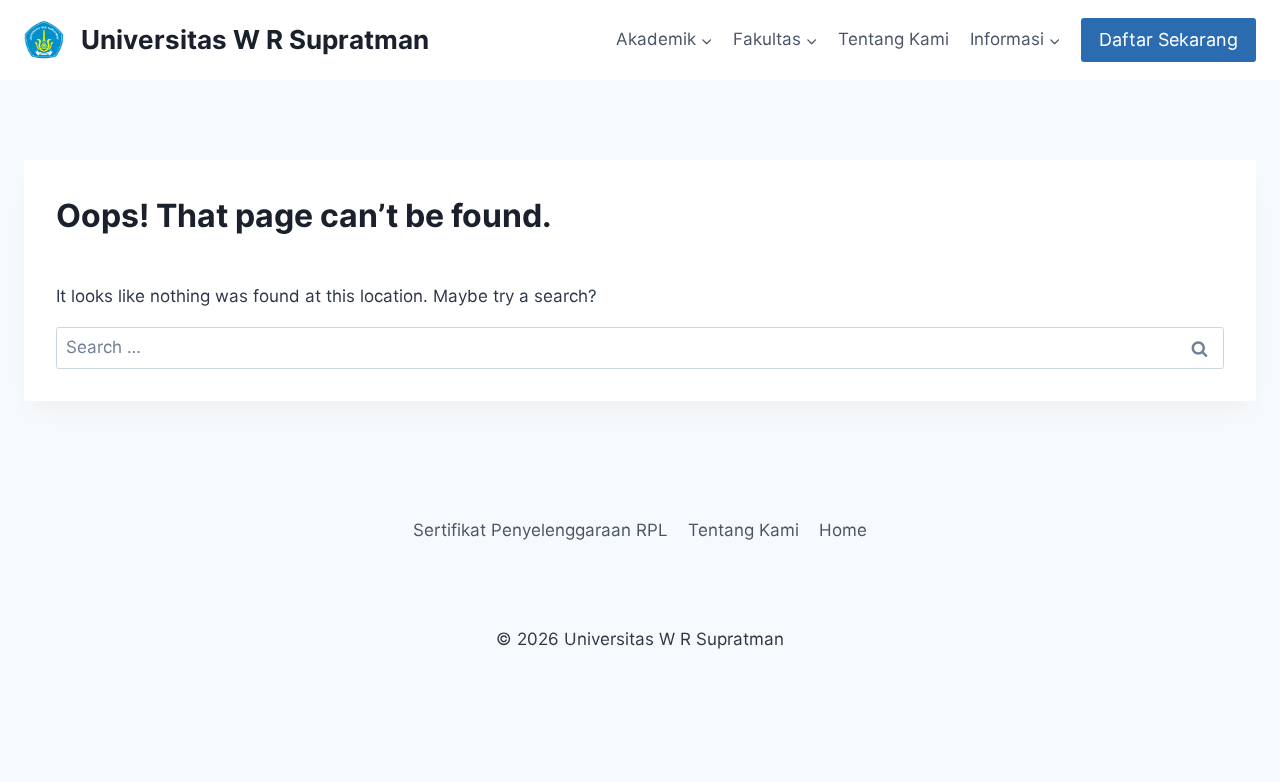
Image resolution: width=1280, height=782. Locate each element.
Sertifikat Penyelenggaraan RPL (540, 530)
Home (843, 530)
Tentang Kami (893, 39)
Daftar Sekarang (1168, 39)
